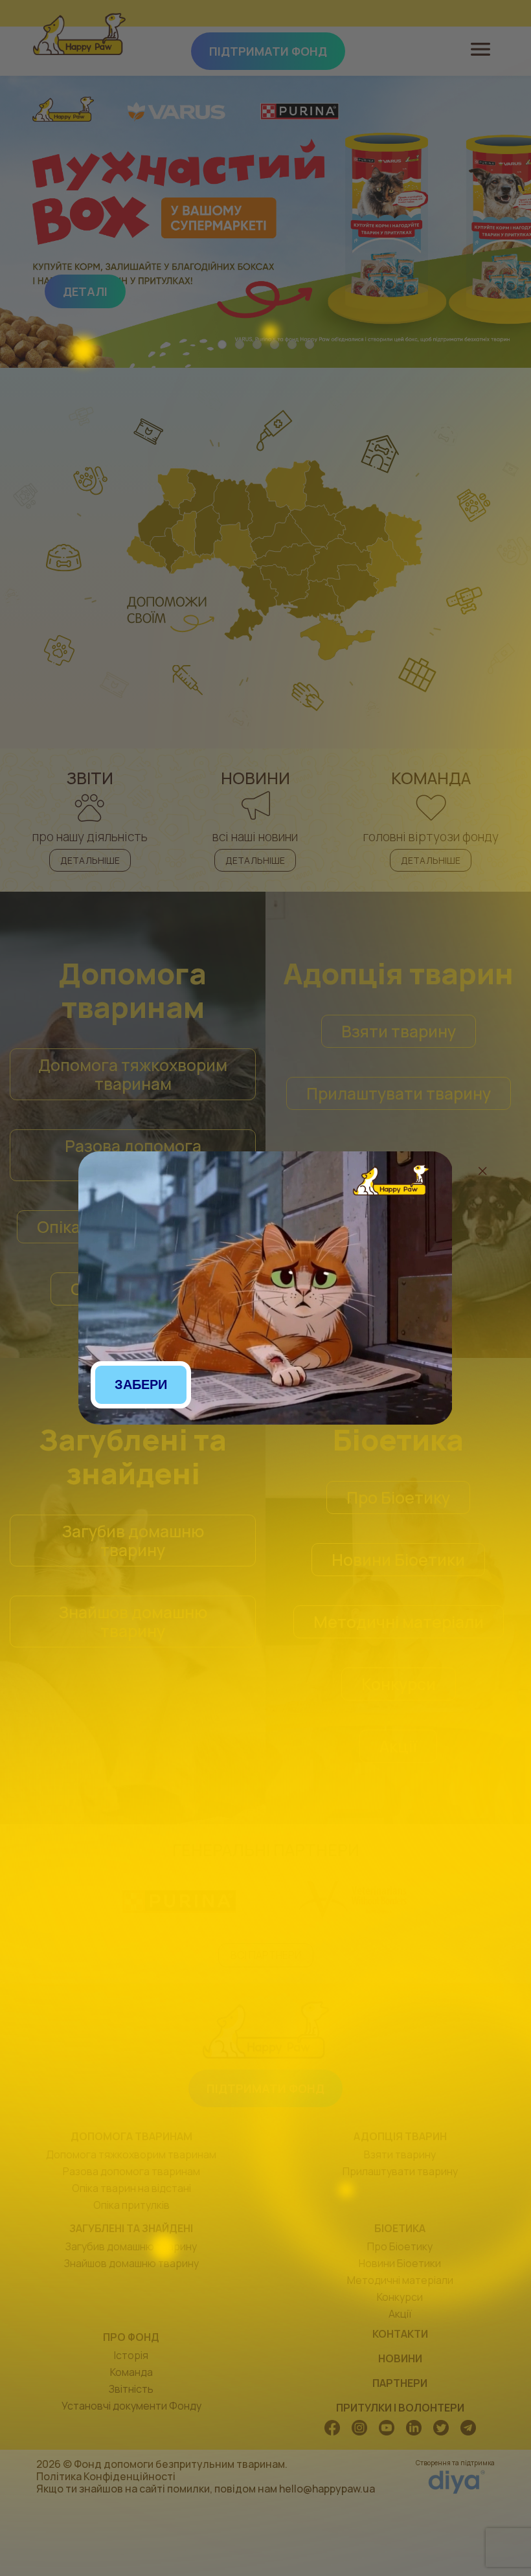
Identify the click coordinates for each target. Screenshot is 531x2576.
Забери (141, 1384)
